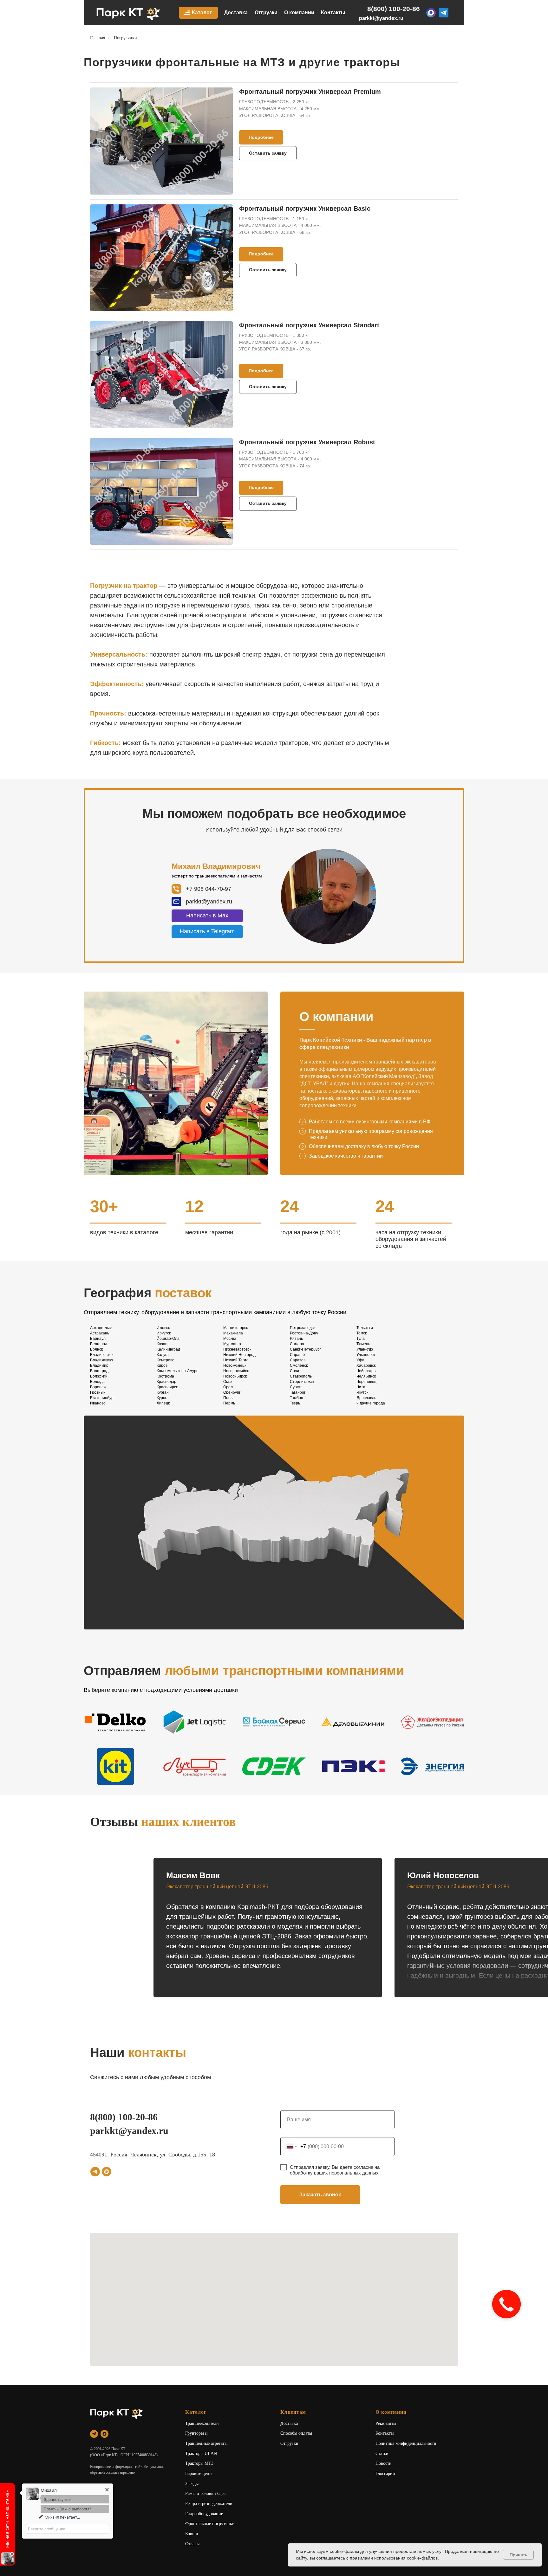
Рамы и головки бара (205, 2493)
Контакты (333, 13)
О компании (299, 13)
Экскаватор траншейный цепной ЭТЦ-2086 (217, 1887)
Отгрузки (266, 13)
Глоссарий (385, 2473)
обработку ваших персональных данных (334, 2173)
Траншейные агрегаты (206, 2443)
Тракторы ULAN (201, 2454)
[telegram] (95, 2172)
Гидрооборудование (204, 2514)
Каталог (202, 13)
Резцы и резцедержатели (209, 2504)
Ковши (192, 2534)
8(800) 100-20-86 (394, 9)
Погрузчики (125, 38)
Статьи (382, 2454)
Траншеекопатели (202, 2423)
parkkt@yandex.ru (381, 18)
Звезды (192, 2484)
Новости (384, 2463)
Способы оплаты (296, 2433)
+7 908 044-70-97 (209, 889)
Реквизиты (386, 2423)
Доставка (236, 13)
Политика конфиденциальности (406, 2443)
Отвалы (192, 2544)
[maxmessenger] (107, 2172)
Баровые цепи (199, 2473)
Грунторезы (196, 2433)
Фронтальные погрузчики (210, 2524)
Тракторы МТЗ (199, 2463)
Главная (98, 38)
